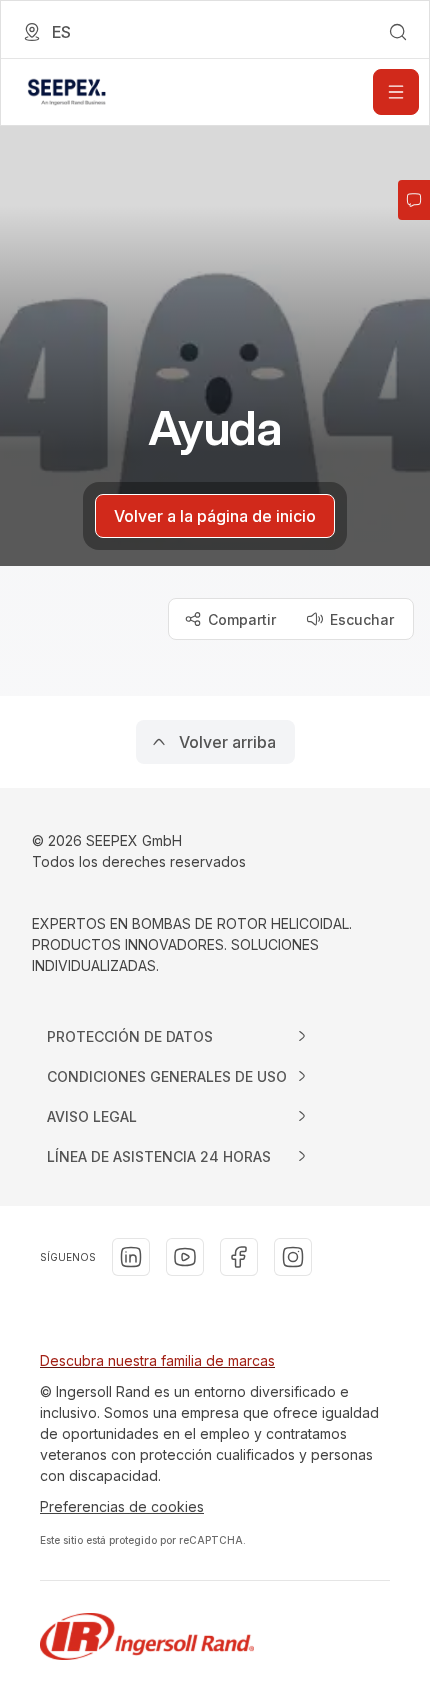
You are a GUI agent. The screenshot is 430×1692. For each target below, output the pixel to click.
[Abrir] (396, 92)
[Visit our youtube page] (185, 1257)
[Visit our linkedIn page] (131, 1257)
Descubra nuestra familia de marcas (157, 1360)
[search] (398, 32)
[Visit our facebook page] (239, 1257)
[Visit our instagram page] (293, 1257)
